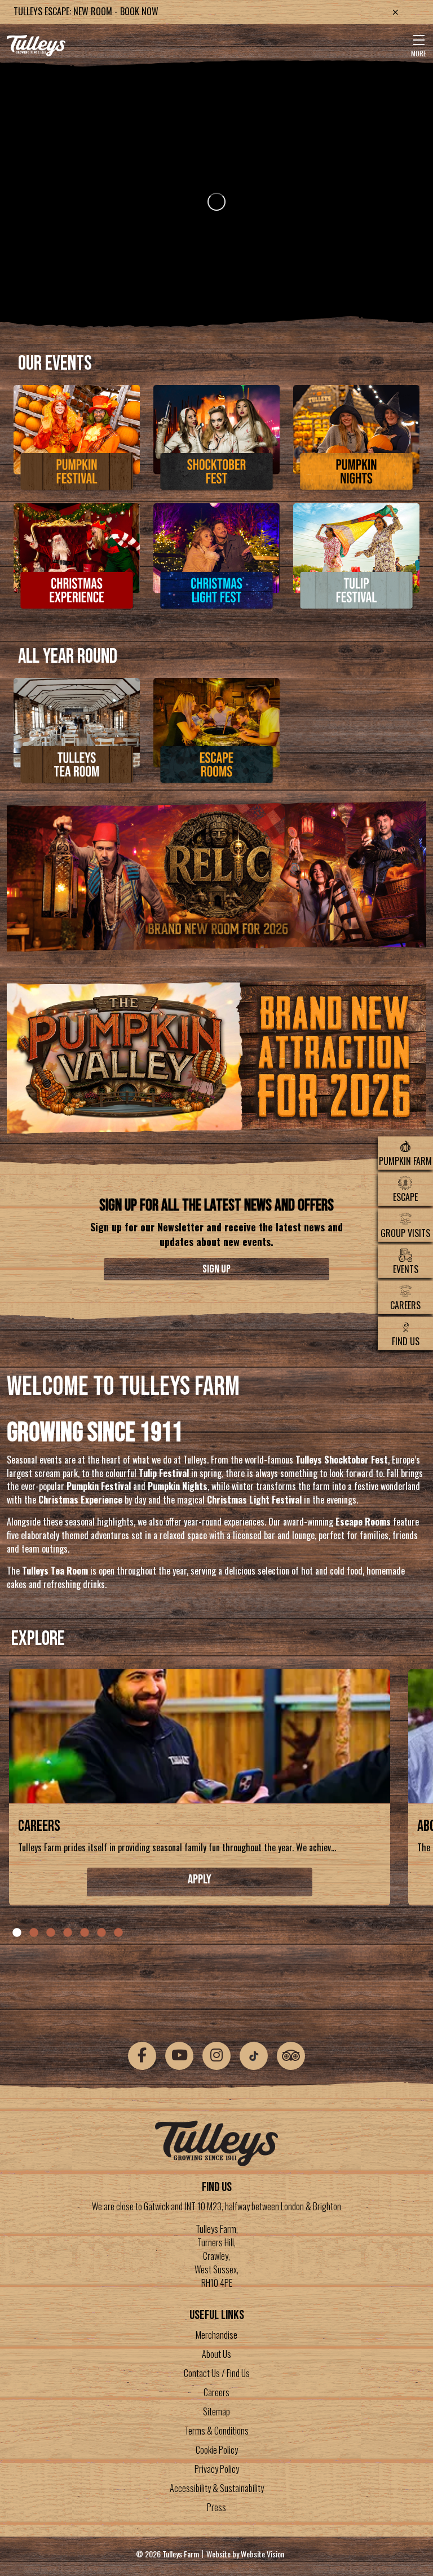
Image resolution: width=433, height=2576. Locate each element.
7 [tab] (118, 1933)
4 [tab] (68, 1933)
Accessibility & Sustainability (217, 2488)
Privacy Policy (217, 2469)
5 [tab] (85, 1933)
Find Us (406, 1341)
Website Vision (262, 2554)
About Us (216, 2354)
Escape (405, 1196)
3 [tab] (51, 1933)
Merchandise (216, 2335)
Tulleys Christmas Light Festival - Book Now (100, 11)
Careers (405, 1305)
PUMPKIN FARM (405, 1160)
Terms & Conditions (216, 2431)
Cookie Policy (217, 2450)
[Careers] (200, 1740)
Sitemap (216, 2411)
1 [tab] (17, 1933)
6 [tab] (101, 1933)
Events (406, 1269)
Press (216, 2507)
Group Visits (405, 1233)
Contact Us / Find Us (217, 2373)
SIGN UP (216, 1269)
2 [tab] (34, 1933)
